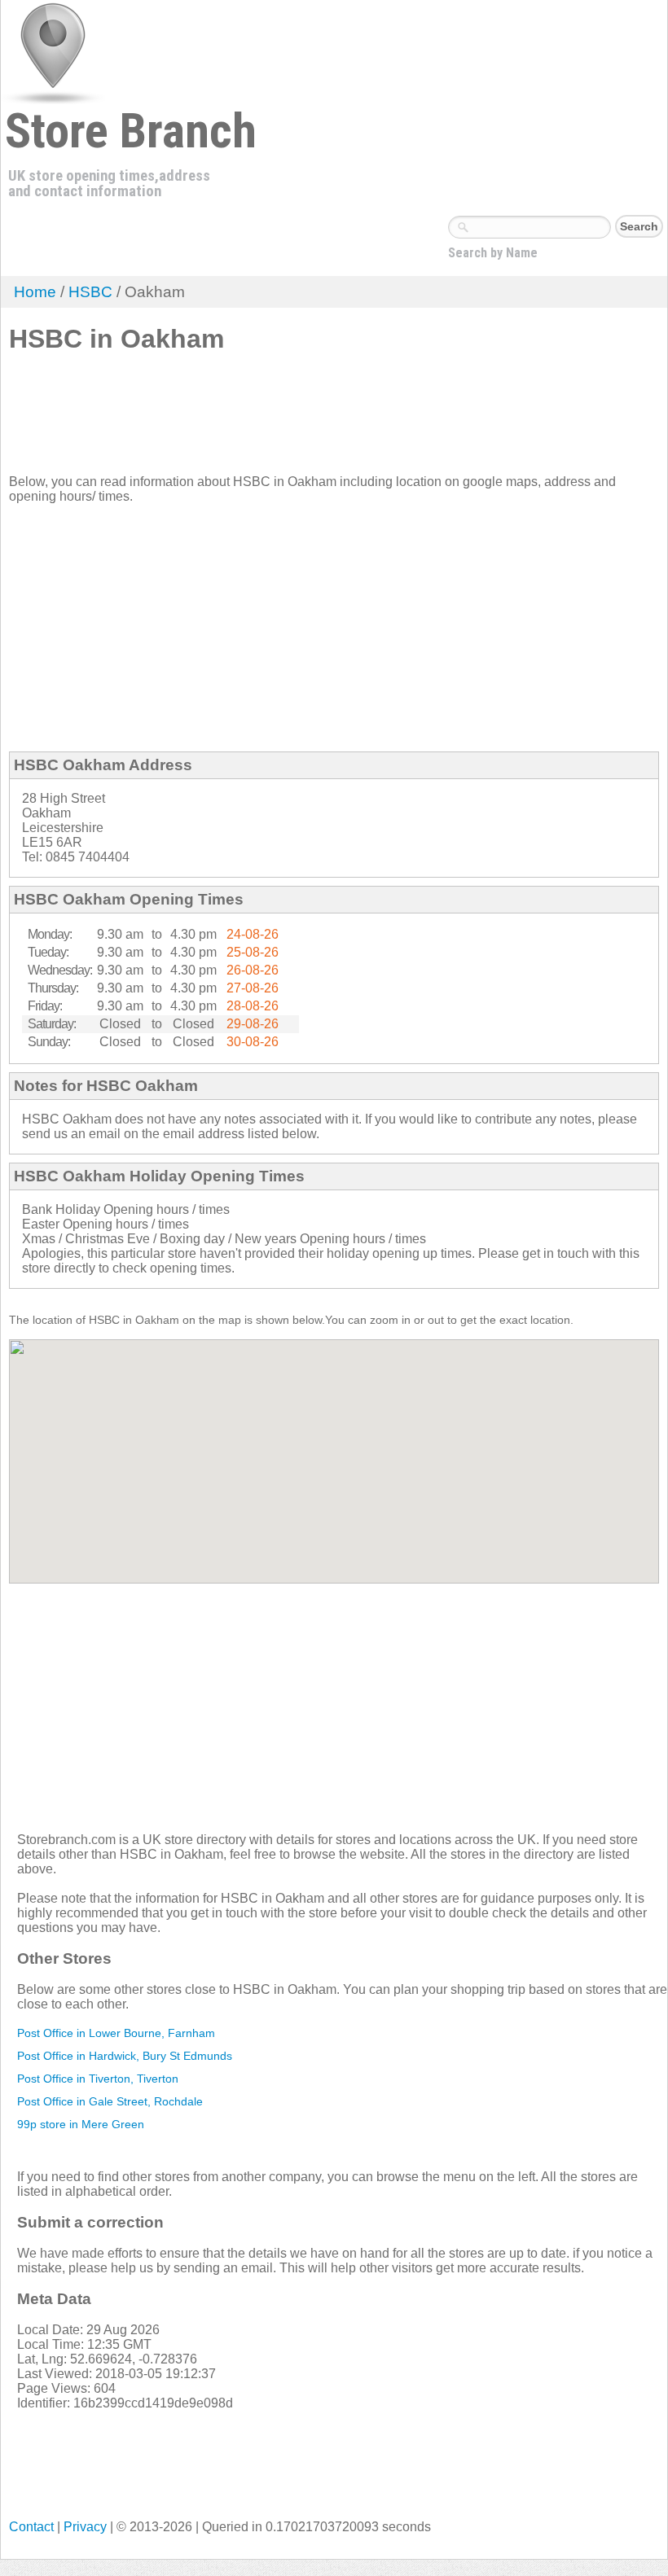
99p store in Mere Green (81, 2124)
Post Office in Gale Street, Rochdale (110, 2101)
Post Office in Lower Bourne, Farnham (116, 2033)
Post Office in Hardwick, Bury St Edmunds (125, 2056)
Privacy (85, 2527)
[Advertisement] (305, 420)
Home (35, 292)
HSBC (90, 292)
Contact (31, 2527)
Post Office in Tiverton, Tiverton (98, 2079)
